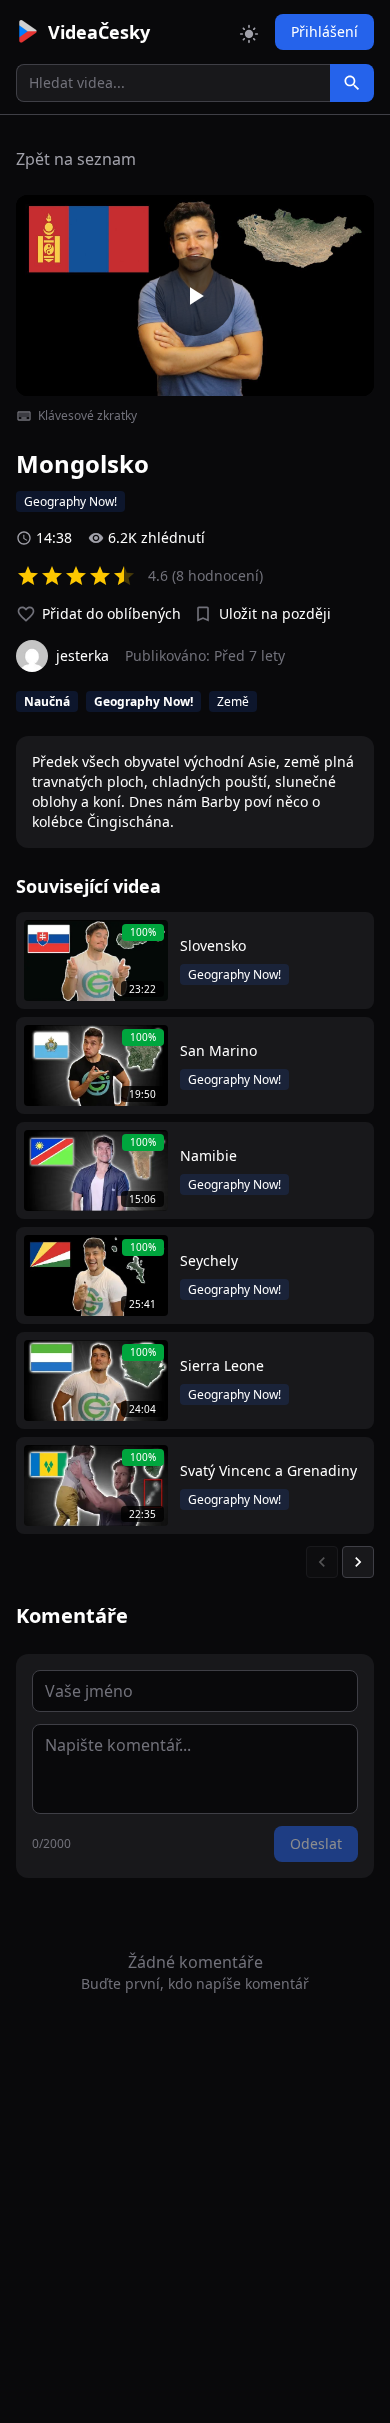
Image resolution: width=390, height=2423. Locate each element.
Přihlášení (324, 31)
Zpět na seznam (76, 159)
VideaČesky (99, 32)
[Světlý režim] (249, 32)
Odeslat (316, 1843)
